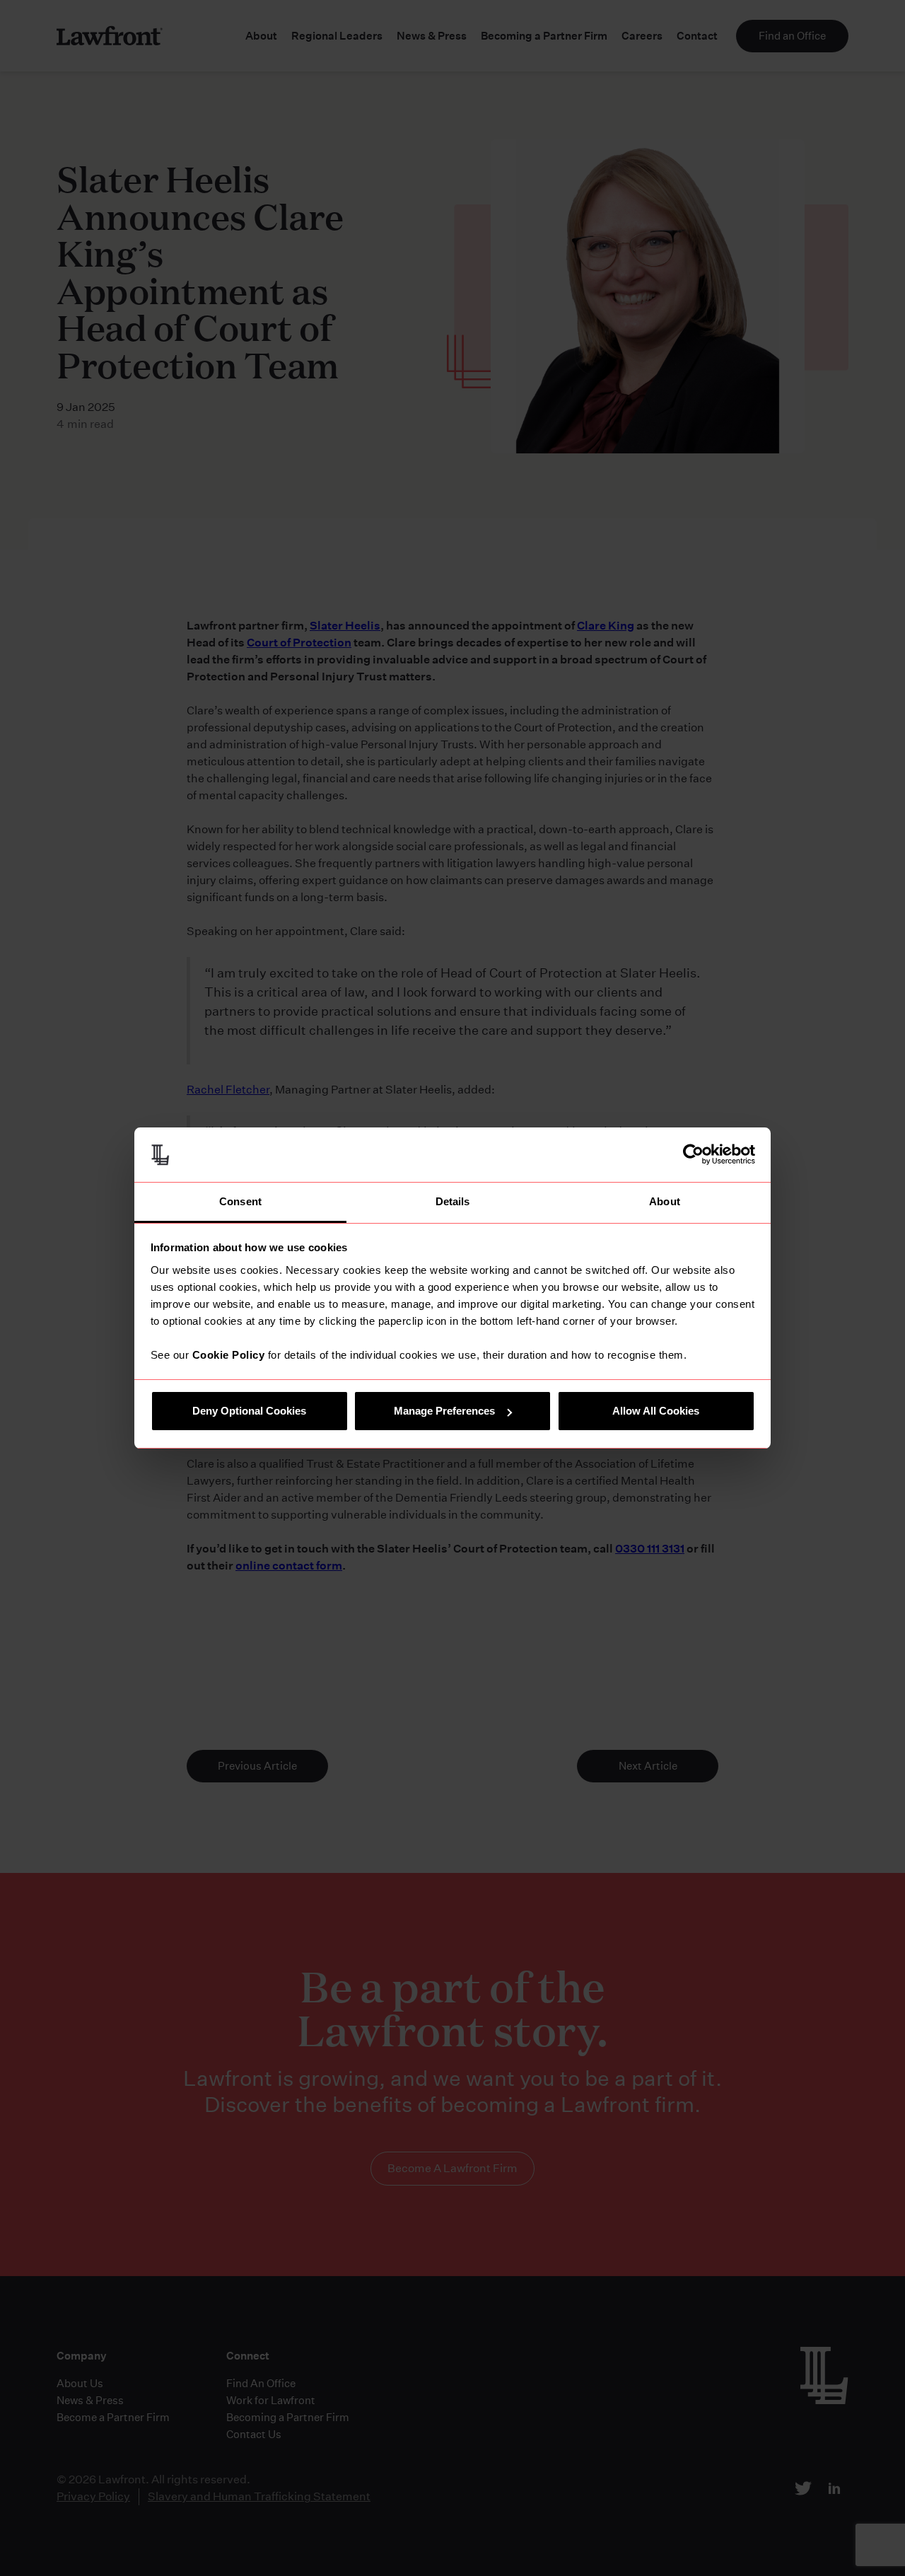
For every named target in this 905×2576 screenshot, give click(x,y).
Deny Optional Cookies (249, 1411)
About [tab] (665, 1201)
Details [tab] (453, 1201)
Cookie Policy (229, 1355)
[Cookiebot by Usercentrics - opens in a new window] (693, 1154)
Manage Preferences (444, 1411)
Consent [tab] (240, 1201)
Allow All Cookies (656, 1411)
